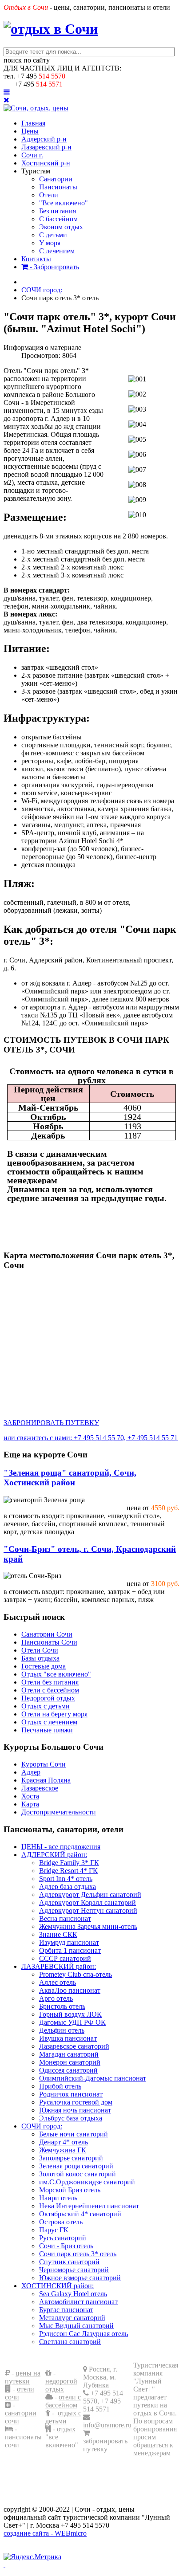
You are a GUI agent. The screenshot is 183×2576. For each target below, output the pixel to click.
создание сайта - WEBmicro (45, 2533)
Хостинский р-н (46, 163)
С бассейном (58, 219)
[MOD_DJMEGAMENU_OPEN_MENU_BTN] (7, 92)
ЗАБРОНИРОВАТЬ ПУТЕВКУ (51, 1423)
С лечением (57, 251)
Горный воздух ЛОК (70, 2014)
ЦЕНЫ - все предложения (61, 1847)
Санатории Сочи (47, 1634)
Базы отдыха (40, 1658)
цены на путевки (23, 2377)
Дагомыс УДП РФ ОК (72, 2022)
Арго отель (56, 1998)
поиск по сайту (27, 60)
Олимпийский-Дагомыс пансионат (93, 2078)
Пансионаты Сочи (49, 1642)
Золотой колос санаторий (78, 2174)
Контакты (36, 259)
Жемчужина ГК (63, 2150)
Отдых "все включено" (56, 1674)
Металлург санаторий (72, 2318)
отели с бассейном (63, 2401)
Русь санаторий (63, 2238)
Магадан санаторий (69, 2054)
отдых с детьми (63, 2417)
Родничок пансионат (71, 2094)
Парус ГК (54, 2230)
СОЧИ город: (42, 2126)
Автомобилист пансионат (78, 2302)
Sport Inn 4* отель (66, 1879)
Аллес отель (58, 1982)
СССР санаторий (65, 1958)
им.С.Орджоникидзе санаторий (87, 2182)
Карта (30, 1804)
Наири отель (58, 2198)
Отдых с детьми (46, 1706)
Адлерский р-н (44, 139)
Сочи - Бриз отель (66, 2246)
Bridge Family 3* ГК (69, 1863)
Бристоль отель (62, 2006)
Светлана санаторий (70, 2342)
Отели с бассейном (50, 1690)
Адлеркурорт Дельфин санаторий (90, 1895)
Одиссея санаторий (68, 2070)
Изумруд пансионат (69, 1942)
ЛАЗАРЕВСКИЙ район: (59, 1966)
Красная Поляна (46, 1780)
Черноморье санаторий (74, 2270)
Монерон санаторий (70, 2062)
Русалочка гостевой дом (76, 2102)
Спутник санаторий (69, 2262)
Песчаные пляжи (47, 1730)
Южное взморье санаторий (80, 2278)
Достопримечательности (59, 1812)
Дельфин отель (62, 2030)
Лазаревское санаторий (74, 2046)
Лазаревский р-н (46, 147)
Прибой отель (60, 2086)
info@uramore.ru (107, 2425)
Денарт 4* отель (64, 2142)
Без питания (58, 211)
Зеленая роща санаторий (76, 2166)
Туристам (36, 171)
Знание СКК (58, 1934)
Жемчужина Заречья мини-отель (88, 1926)
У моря (50, 243)
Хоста (30, 1796)
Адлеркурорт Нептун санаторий (88, 1910)
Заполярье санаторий (71, 2158)
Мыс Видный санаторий (76, 2326)
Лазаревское (40, 1788)
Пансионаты (58, 187)
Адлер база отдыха (68, 1887)
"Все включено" (64, 203)
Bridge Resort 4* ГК (68, 1871)
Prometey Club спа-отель (76, 1974)
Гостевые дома (44, 1666)
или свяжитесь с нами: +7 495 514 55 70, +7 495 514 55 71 (91, 1438)
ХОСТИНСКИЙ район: (58, 2286)
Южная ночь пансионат (75, 2110)
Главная (33, 123)
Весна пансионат (65, 1918)
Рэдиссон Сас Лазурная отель (84, 2334)
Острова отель (61, 2222)
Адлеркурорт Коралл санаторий (88, 1903)
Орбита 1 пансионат (70, 1950)
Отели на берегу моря (54, 1714)
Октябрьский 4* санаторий (80, 2214)
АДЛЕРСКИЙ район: (54, 1855)
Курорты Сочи (44, 1764)
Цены (30, 131)
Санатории (56, 179)
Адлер (31, 1772)
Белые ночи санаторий (74, 2134)
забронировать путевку (105, 2445)
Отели (49, 195)
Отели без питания (50, 1682)
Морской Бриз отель (70, 2190)
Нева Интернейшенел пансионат (89, 2206)
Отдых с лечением (49, 1722)
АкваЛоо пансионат (70, 1990)
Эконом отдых (61, 227)
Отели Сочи (40, 1650)
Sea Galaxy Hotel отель (73, 2294)
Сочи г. (32, 155)
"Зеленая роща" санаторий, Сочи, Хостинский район (70, 1478)
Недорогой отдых (48, 1698)
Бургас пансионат (66, 2310)
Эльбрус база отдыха (71, 2118)
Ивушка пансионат (68, 2038)
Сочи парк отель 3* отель (78, 2254)
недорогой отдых (61, 2385)
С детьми (53, 235)
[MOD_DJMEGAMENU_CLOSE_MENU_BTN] (6, 100)
